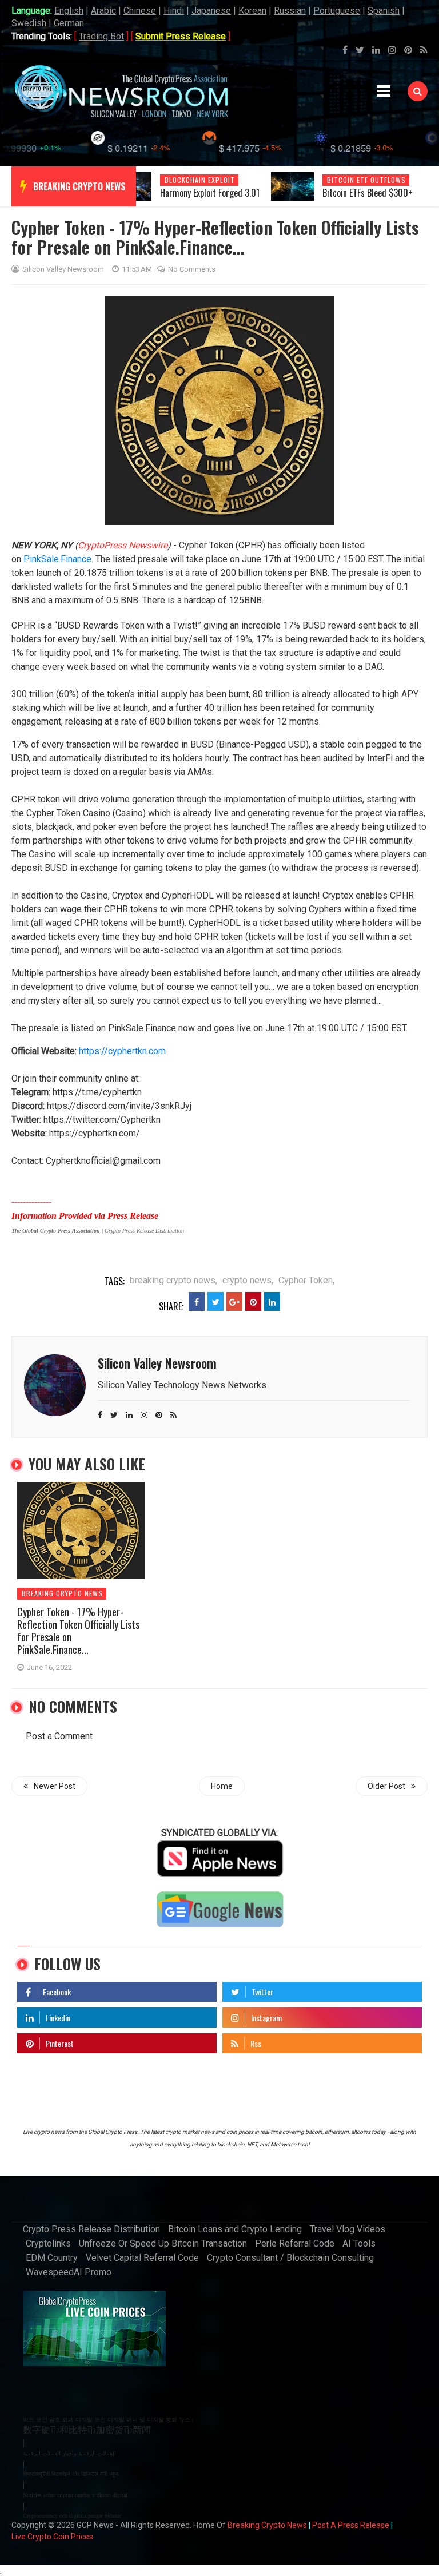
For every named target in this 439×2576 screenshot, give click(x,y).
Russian (290, 11)
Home (222, 1786)
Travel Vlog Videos (348, 2229)
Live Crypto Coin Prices (52, 2537)
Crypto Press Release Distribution (91, 2229)
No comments (192, 269)
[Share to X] (215, 1301)
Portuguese (337, 11)
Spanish (384, 11)
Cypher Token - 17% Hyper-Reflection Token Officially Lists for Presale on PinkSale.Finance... (78, 1631)
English (69, 11)
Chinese (140, 11)
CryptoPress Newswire (123, 545)
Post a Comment (59, 1736)
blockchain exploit (200, 180)
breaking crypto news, (173, 1280)
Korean (252, 11)
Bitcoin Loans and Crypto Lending (235, 2229)
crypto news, (248, 1280)
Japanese (211, 11)
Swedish (29, 23)
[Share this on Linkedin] (272, 1301)
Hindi (174, 11)
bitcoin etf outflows (366, 180)
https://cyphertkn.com (122, 1051)
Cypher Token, (306, 1280)
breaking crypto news (79, 186)
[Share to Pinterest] (253, 1301)
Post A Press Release (351, 2525)
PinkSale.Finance (57, 559)
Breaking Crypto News (267, 2525)
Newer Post (55, 1786)
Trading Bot (101, 36)
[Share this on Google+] (234, 1301)
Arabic (103, 11)
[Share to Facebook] (197, 1301)
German (69, 23)
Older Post (386, 1786)
